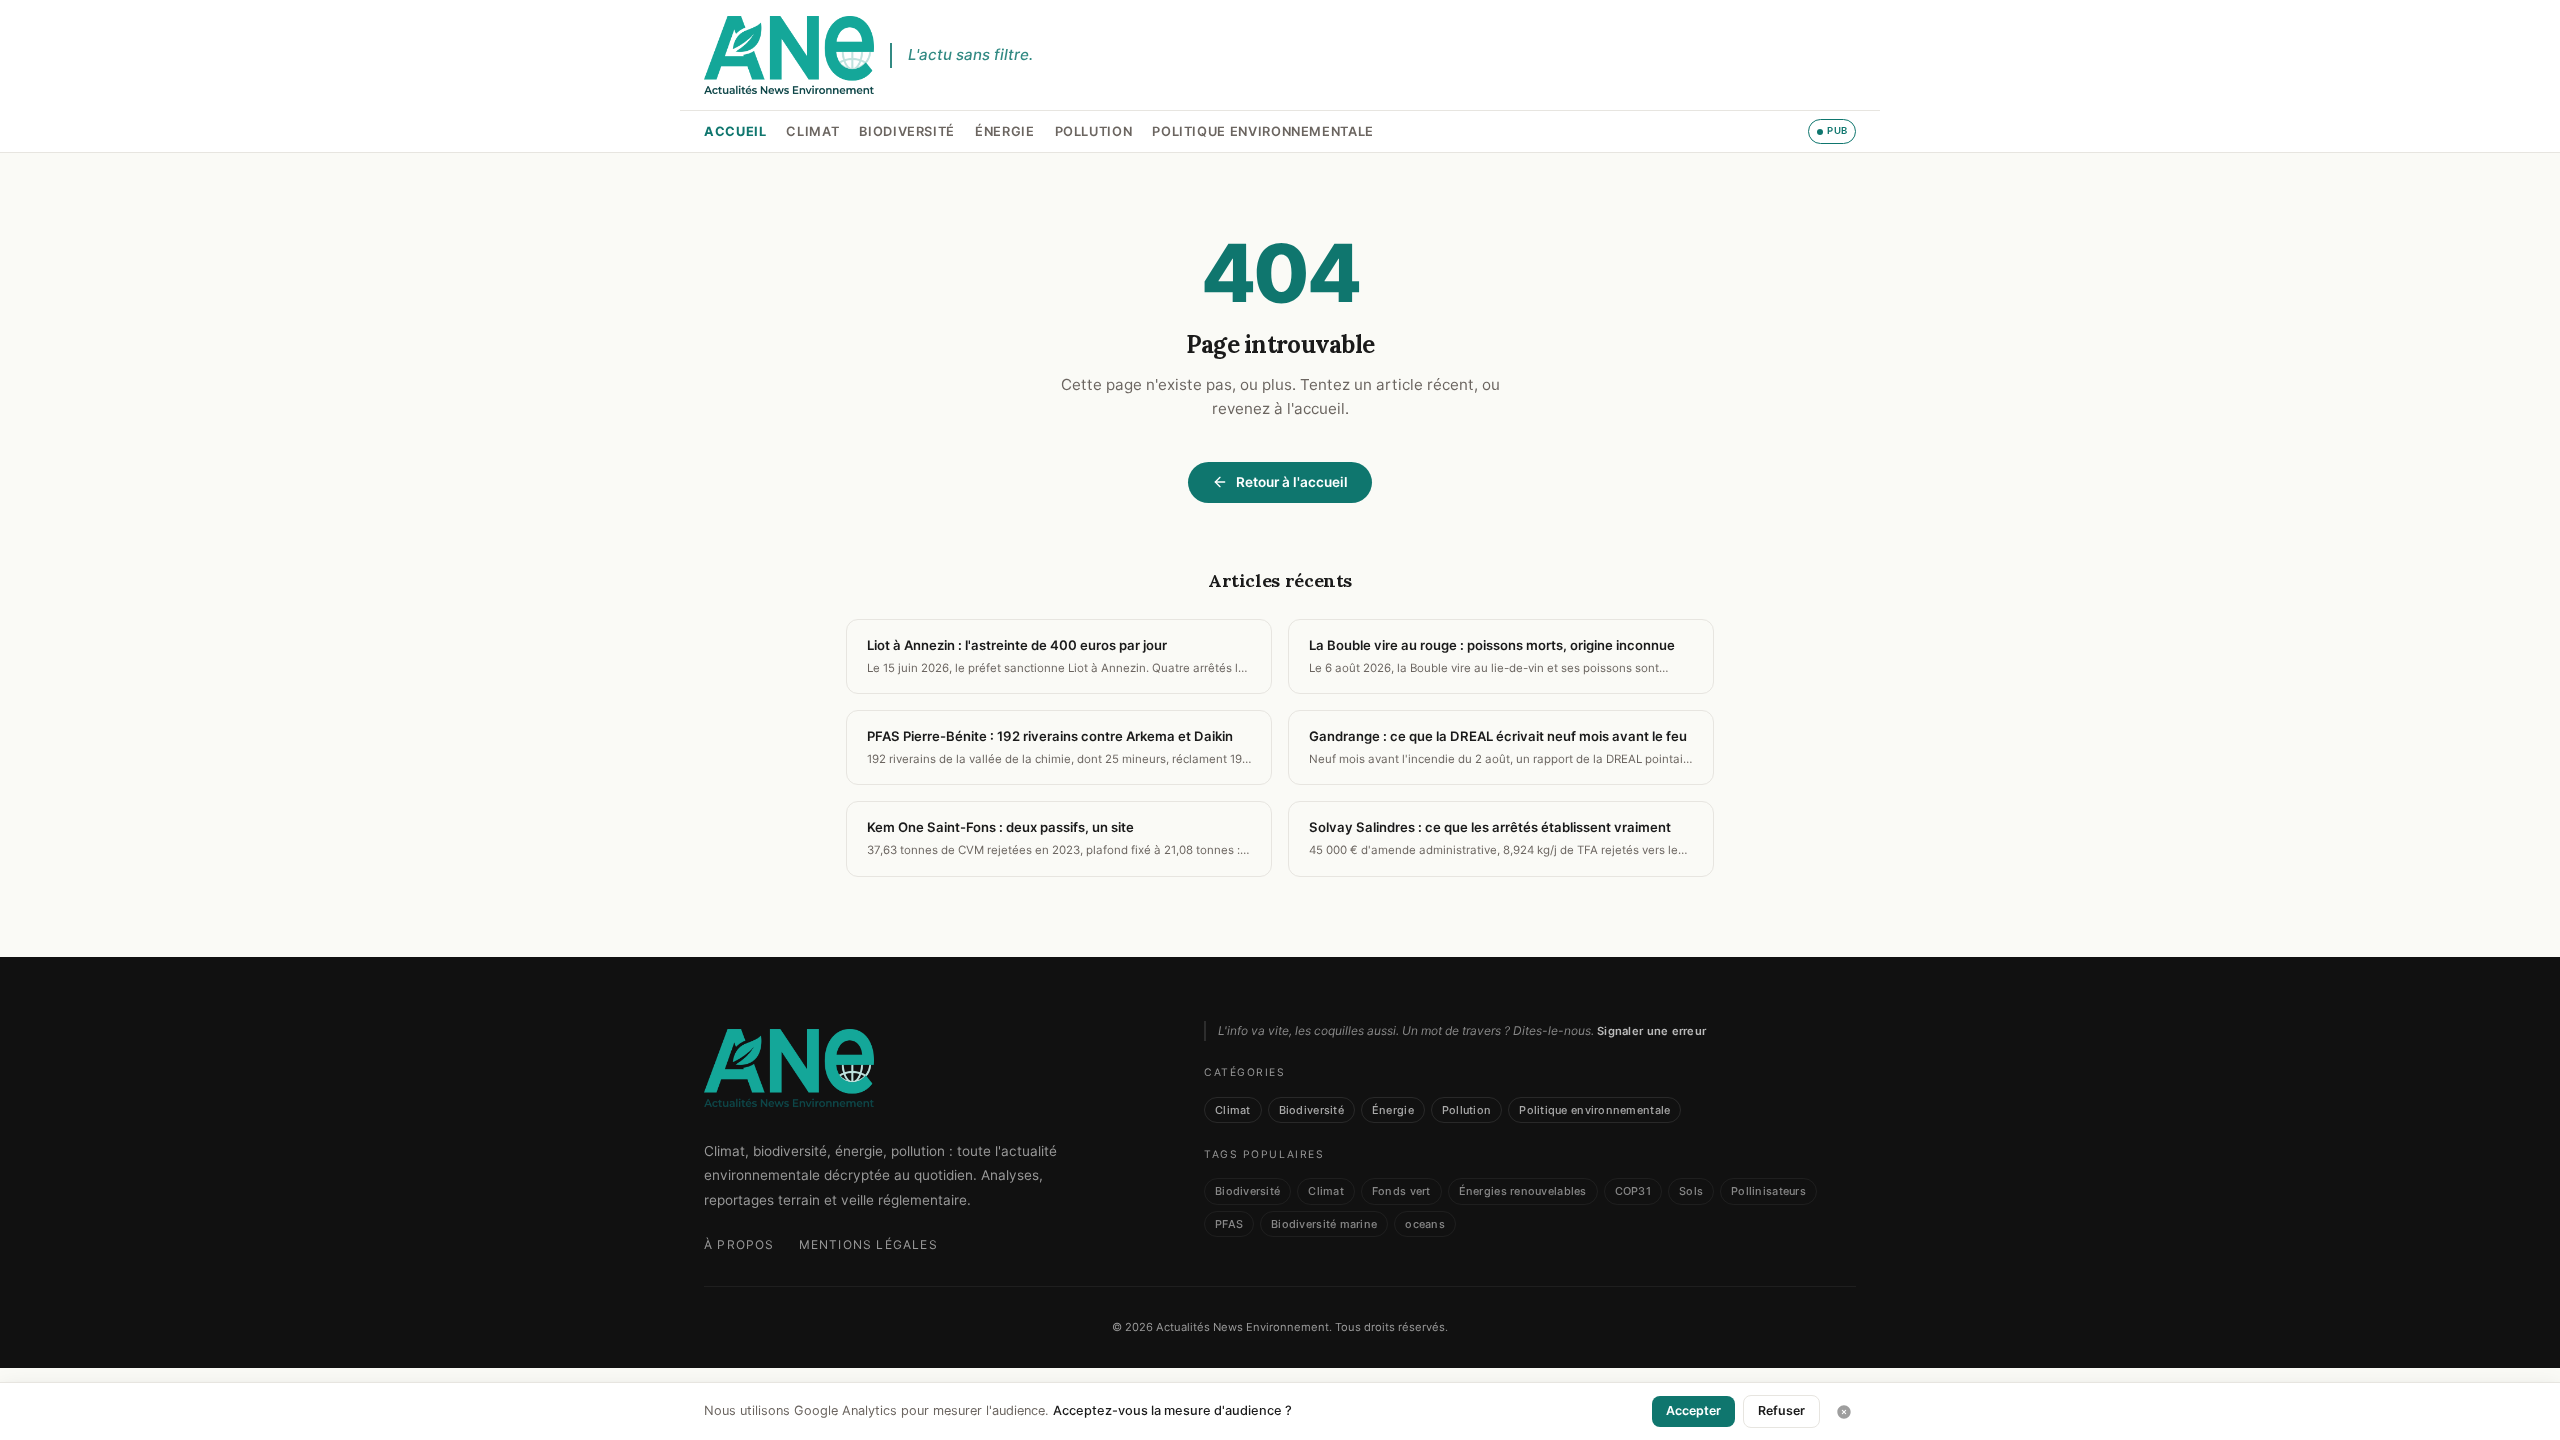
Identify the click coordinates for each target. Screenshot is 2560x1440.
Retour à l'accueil (1292, 482)
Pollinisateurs (1768, 1191)
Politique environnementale (1263, 131)
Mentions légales (868, 1244)
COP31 (1633, 1191)
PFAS (1229, 1224)
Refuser (1781, 1410)
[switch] (1832, 131)
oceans (1425, 1224)
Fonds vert (1401, 1191)
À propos (739, 1244)
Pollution (1094, 131)
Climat (812, 131)
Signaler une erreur (1651, 1031)
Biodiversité (907, 131)
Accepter (1693, 1410)
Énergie (1004, 131)
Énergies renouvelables (1523, 1191)
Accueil (735, 131)
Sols (1691, 1191)
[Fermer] (1844, 1412)
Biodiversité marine (1324, 1224)
